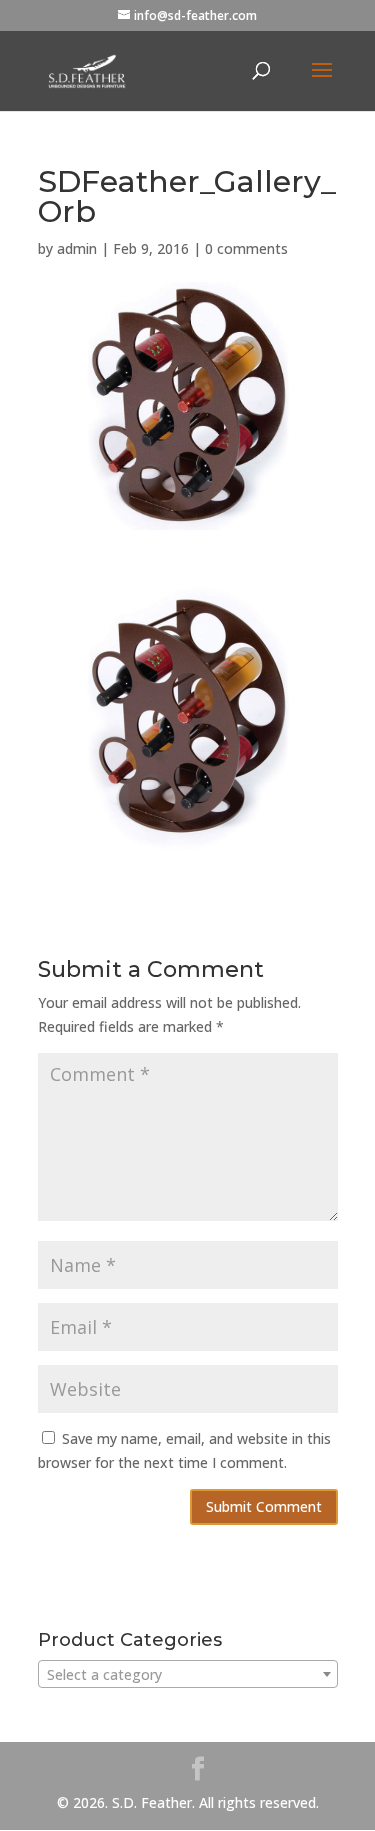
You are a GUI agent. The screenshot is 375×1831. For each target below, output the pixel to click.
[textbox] (188, 1675)
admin (77, 248)
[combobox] (188, 1674)
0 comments (246, 248)
